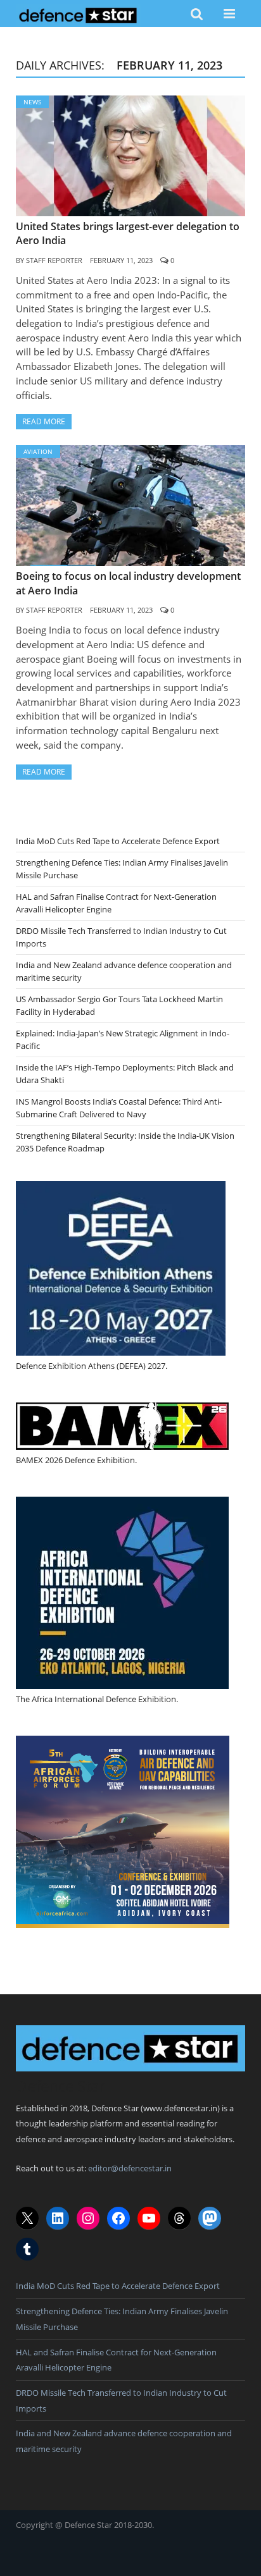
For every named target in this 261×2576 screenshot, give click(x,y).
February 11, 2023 (121, 260)
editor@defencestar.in (130, 2168)
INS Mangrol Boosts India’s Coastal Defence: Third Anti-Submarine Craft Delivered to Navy (119, 1108)
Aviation (38, 451)
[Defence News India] (78, 13)
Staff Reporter (54, 260)
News (32, 102)
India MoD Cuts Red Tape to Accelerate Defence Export (118, 841)
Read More (44, 421)
